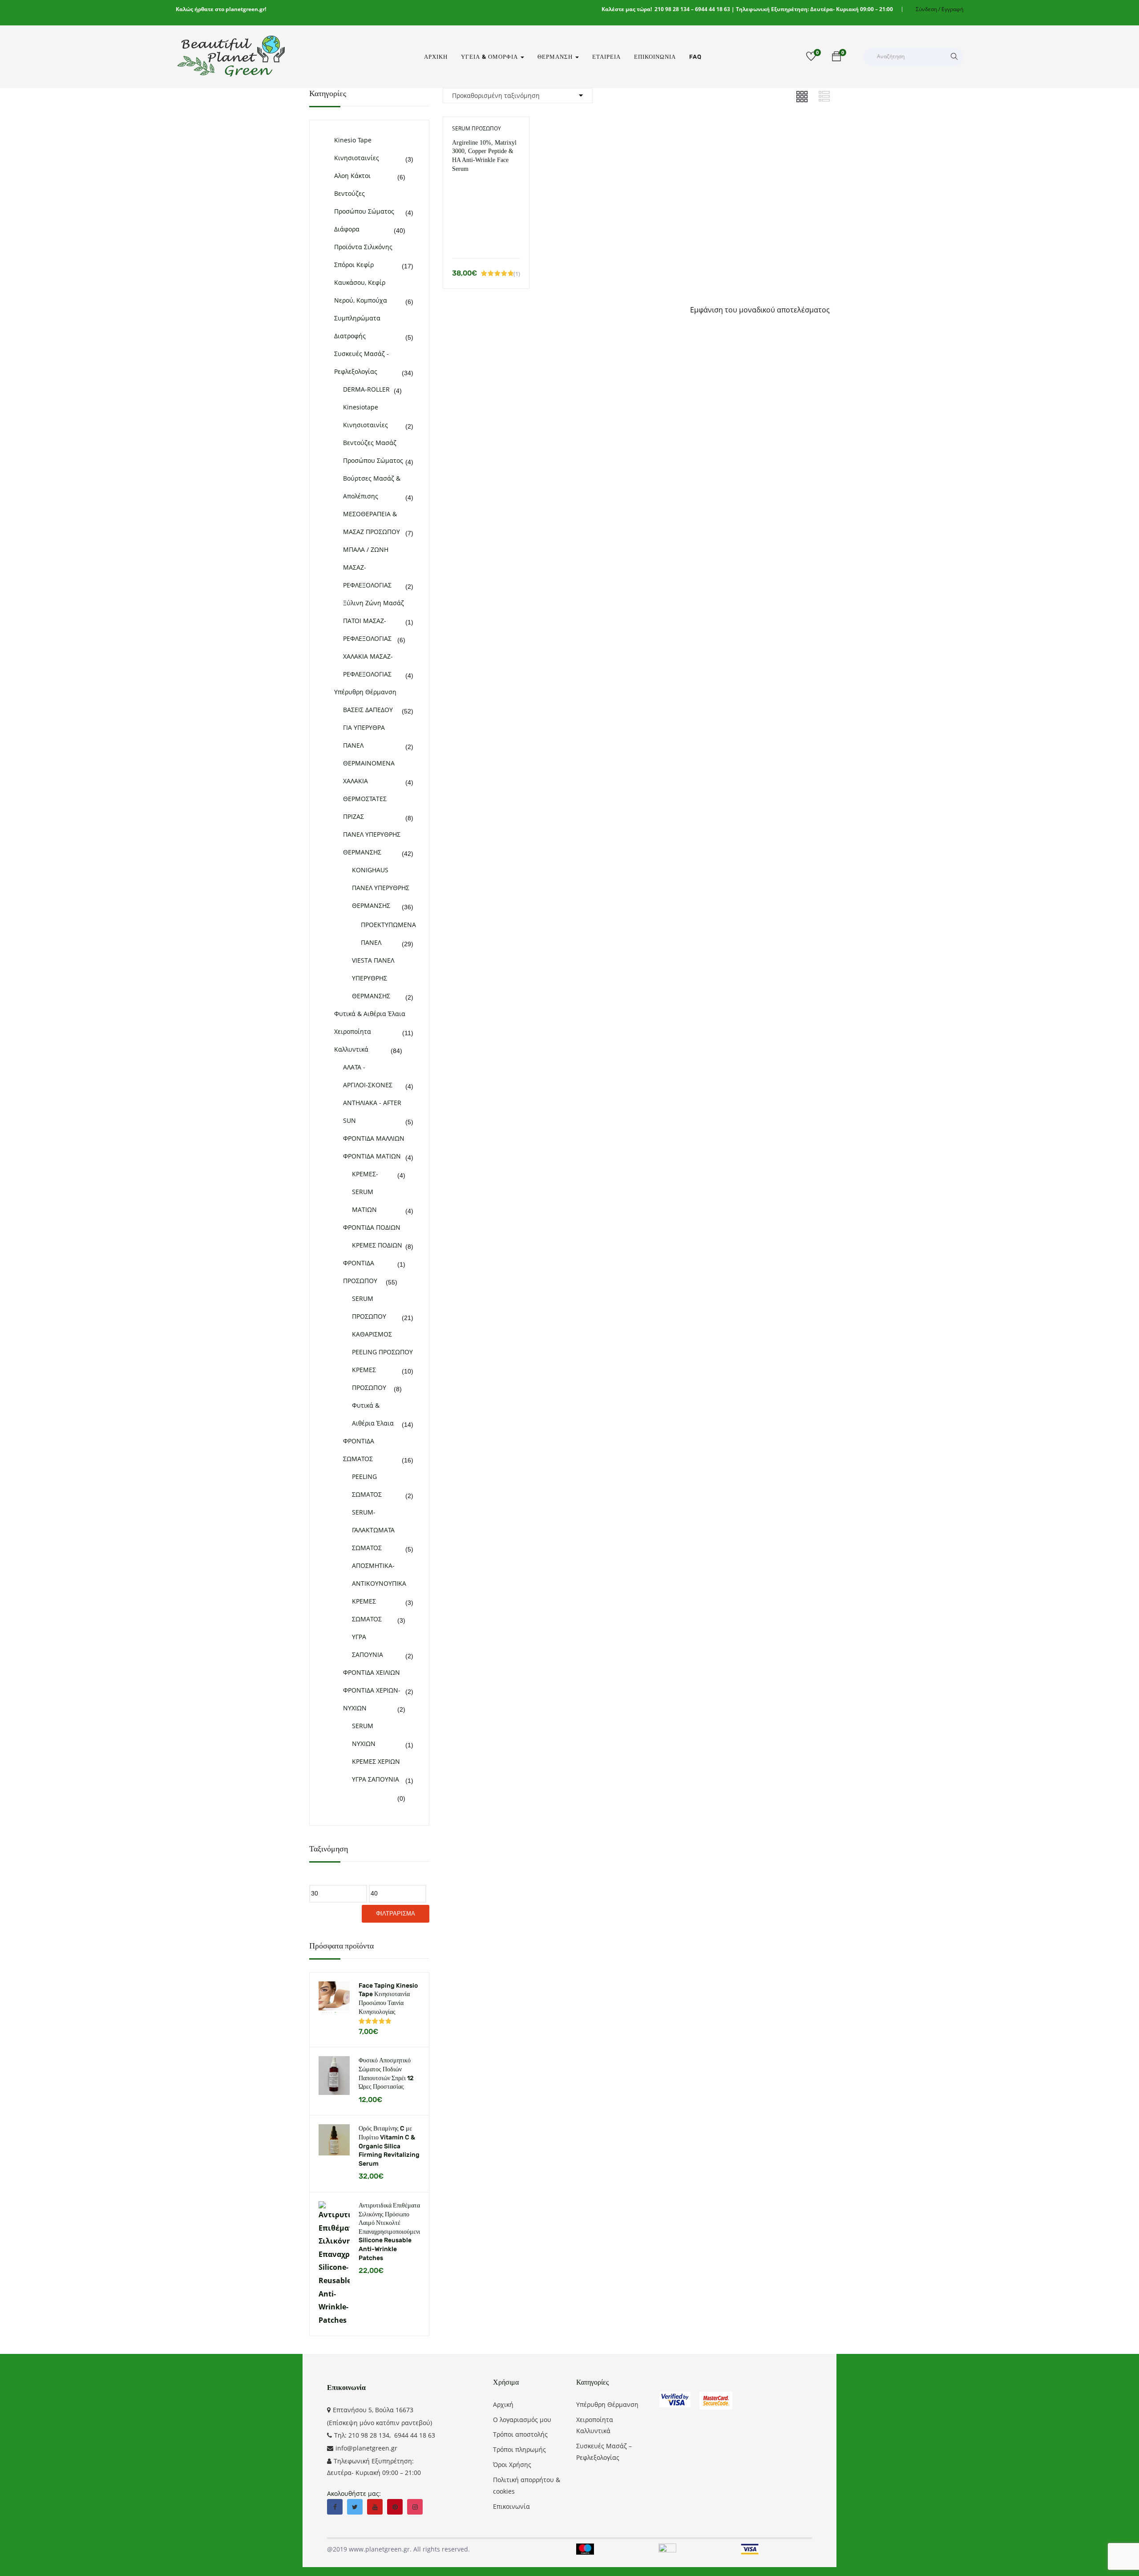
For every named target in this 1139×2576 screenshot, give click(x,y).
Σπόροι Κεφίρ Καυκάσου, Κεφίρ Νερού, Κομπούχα (361, 282)
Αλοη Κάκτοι (352, 176)
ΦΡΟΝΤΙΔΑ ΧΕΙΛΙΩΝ (372, 1672)
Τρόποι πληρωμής (519, 2449)
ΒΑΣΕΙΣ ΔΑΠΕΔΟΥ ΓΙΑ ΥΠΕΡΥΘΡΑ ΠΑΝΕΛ (368, 727)
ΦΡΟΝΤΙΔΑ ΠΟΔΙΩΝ (372, 1227)
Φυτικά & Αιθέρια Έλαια (370, 1014)
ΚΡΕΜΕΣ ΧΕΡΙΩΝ (376, 1761)
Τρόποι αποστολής (520, 2434)
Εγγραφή (952, 9)
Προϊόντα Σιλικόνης (363, 247)
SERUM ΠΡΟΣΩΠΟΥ (477, 128)
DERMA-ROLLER (366, 389)
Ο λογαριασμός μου (522, 2420)
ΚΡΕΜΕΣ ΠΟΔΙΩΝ (377, 1245)
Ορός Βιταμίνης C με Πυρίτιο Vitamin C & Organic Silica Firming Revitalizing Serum (389, 2146)
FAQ (695, 57)
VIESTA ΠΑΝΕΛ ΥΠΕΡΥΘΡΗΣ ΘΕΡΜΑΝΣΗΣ (373, 978)
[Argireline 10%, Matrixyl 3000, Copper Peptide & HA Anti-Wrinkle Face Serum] (486, 187)
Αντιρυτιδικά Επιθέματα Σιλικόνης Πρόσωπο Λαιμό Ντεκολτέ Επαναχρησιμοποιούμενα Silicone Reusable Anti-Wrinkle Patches (389, 2232)
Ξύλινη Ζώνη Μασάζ (374, 603)
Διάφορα (347, 229)
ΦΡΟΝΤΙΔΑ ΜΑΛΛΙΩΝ (374, 1138)
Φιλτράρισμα (396, 1914)
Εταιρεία (606, 57)
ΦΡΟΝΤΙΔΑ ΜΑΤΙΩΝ (372, 1156)
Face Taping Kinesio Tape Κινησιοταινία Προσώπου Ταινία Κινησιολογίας (388, 1999)
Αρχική (436, 57)
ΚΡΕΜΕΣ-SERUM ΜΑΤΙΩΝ (365, 1192)
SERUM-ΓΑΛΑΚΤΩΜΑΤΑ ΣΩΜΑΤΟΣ (373, 1530)
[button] (836, 58)
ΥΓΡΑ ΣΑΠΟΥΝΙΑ (376, 1779)
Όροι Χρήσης (512, 2465)
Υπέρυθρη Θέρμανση (365, 692)
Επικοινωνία (655, 57)
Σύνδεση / (928, 9)
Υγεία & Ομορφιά (490, 57)
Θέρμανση (556, 57)
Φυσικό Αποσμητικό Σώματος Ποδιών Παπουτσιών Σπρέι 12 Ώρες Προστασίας (386, 2074)
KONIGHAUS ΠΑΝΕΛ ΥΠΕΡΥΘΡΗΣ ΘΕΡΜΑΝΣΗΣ (381, 888)
